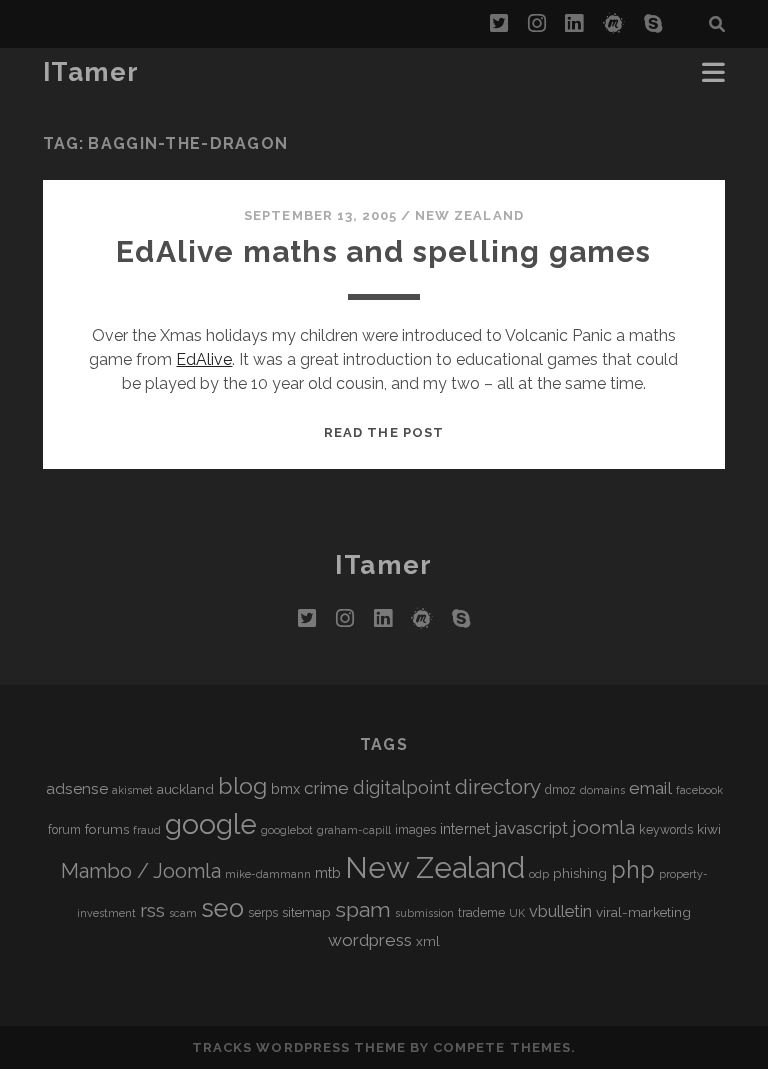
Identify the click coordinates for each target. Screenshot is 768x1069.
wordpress (370, 940)
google (211, 824)
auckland (185, 789)
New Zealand (469, 215)
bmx (285, 788)
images (415, 830)
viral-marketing (643, 912)
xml (428, 941)
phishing (580, 873)
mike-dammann (268, 874)
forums (107, 829)
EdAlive (204, 359)
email (650, 788)
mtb (328, 872)
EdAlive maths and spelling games (383, 251)
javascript (531, 828)
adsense (77, 788)
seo (222, 908)
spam (363, 909)
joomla (603, 827)
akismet (132, 790)
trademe (481, 913)
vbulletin (560, 911)
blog (242, 785)
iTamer (91, 72)
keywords (666, 830)
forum (64, 830)
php (633, 869)
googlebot (287, 830)
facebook (699, 790)
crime (326, 788)
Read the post (384, 432)
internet (465, 828)
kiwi (709, 829)
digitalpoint (402, 787)
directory (498, 786)
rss (152, 910)
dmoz (560, 790)
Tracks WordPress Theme (299, 1047)
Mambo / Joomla (141, 871)
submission (424, 913)
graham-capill (354, 830)
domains (602, 790)
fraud (147, 830)
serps (263, 913)
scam (183, 913)
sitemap (306, 912)
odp (539, 874)
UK (517, 913)
